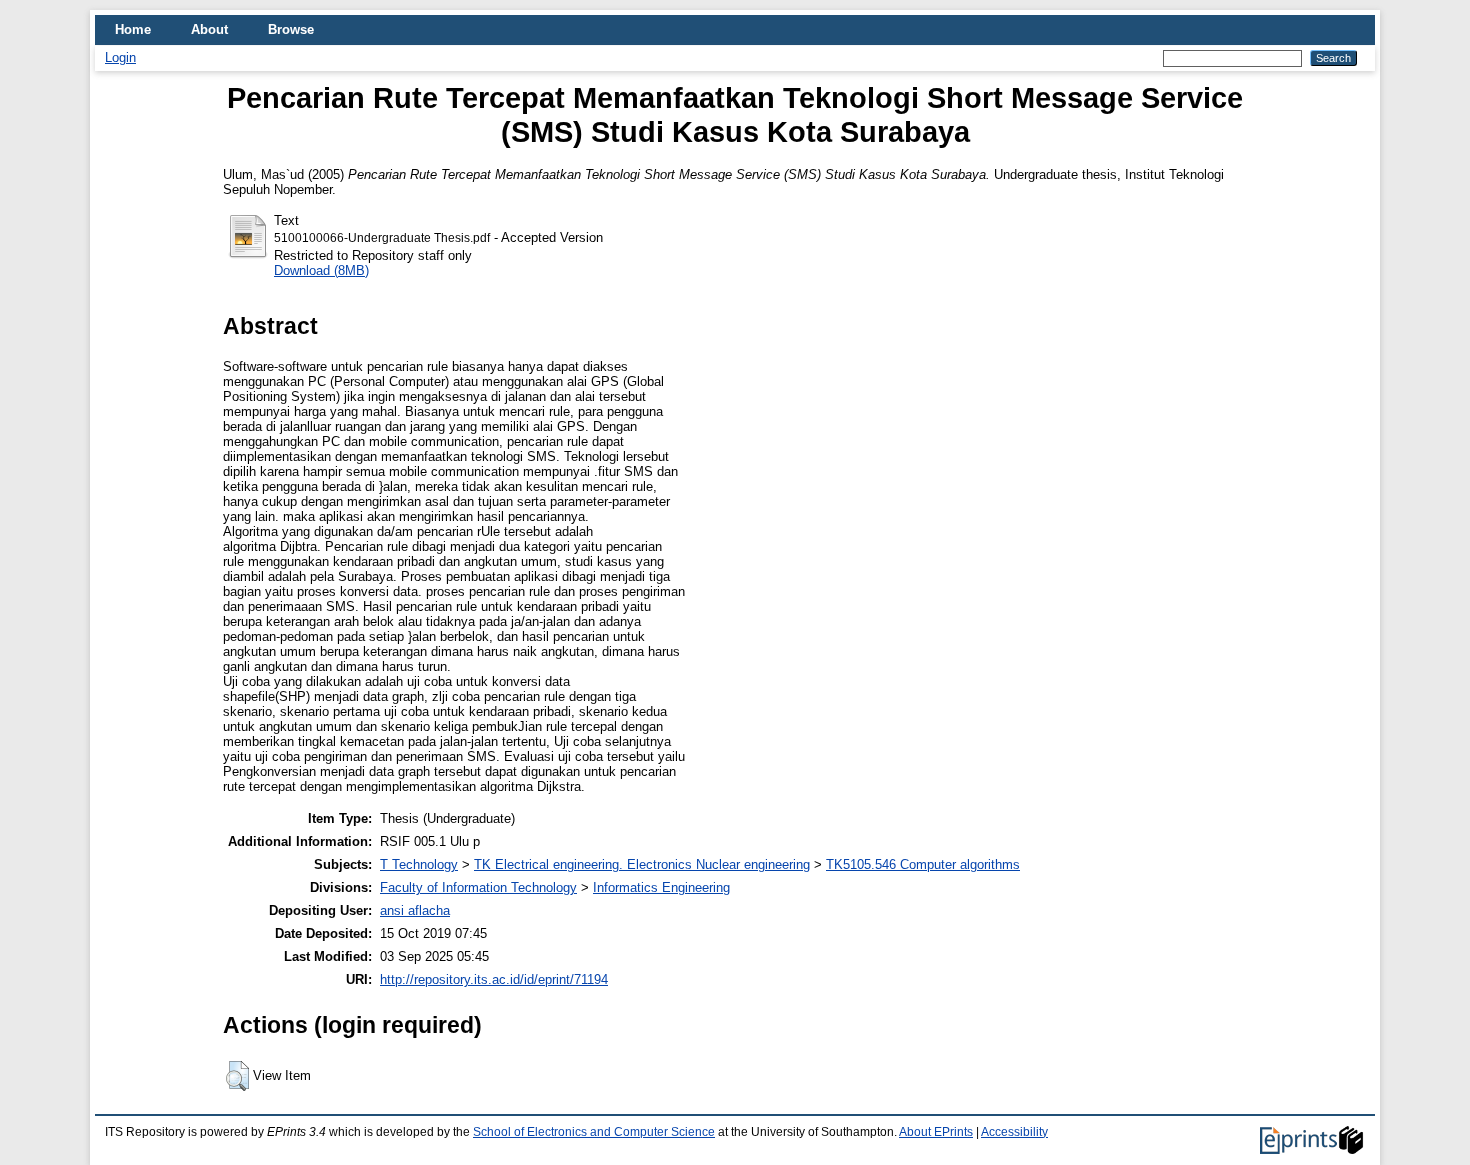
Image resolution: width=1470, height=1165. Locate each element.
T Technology (419, 864)
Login (120, 57)
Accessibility (1014, 1132)
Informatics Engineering (661, 887)
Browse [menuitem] (291, 29)
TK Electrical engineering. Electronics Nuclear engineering (642, 864)
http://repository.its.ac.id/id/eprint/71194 (494, 979)
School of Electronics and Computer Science (594, 1132)
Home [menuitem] (133, 29)
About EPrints (936, 1132)
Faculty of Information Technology (478, 887)
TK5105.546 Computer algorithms (923, 864)
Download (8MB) (321, 270)
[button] (237, 1076)
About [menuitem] (209, 29)
